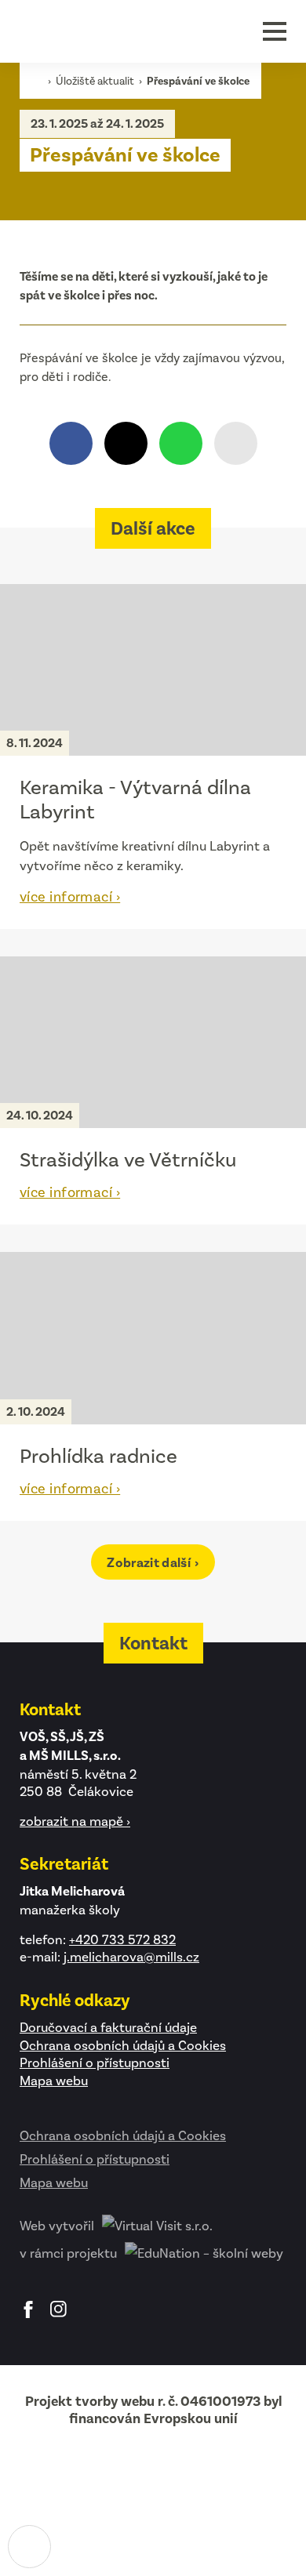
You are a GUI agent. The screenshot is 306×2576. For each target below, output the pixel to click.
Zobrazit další (150, 1563)
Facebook (28, 2309)
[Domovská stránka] (86, 31)
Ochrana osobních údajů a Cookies (123, 2045)
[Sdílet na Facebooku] (71, 443)
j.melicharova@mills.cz (131, 1957)
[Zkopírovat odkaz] (236, 443)
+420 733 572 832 (122, 1939)
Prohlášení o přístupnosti (95, 2063)
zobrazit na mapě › (75, 1821)
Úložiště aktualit (96, 81)
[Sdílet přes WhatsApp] (181, 443)
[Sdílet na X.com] (126, 443)
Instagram (59, 2309)
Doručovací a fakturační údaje (108, 2027)
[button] (275, 31)
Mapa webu (54, 2081)
